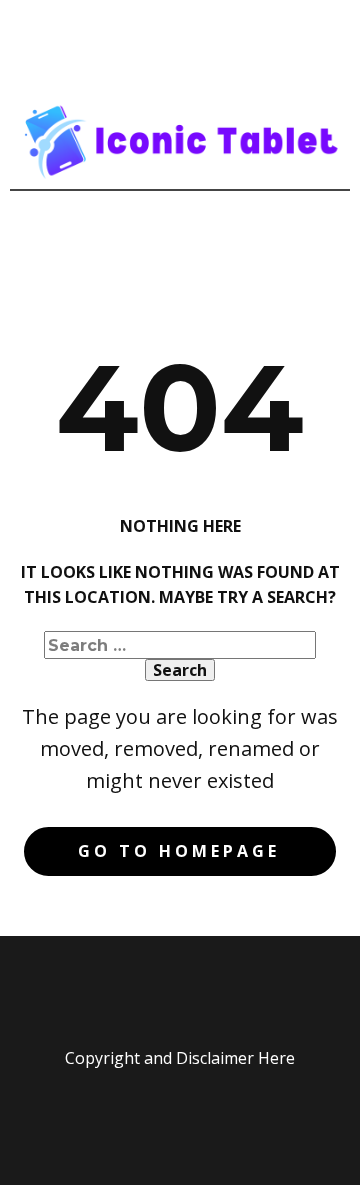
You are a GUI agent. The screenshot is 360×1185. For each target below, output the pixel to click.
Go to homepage (179, 851)
